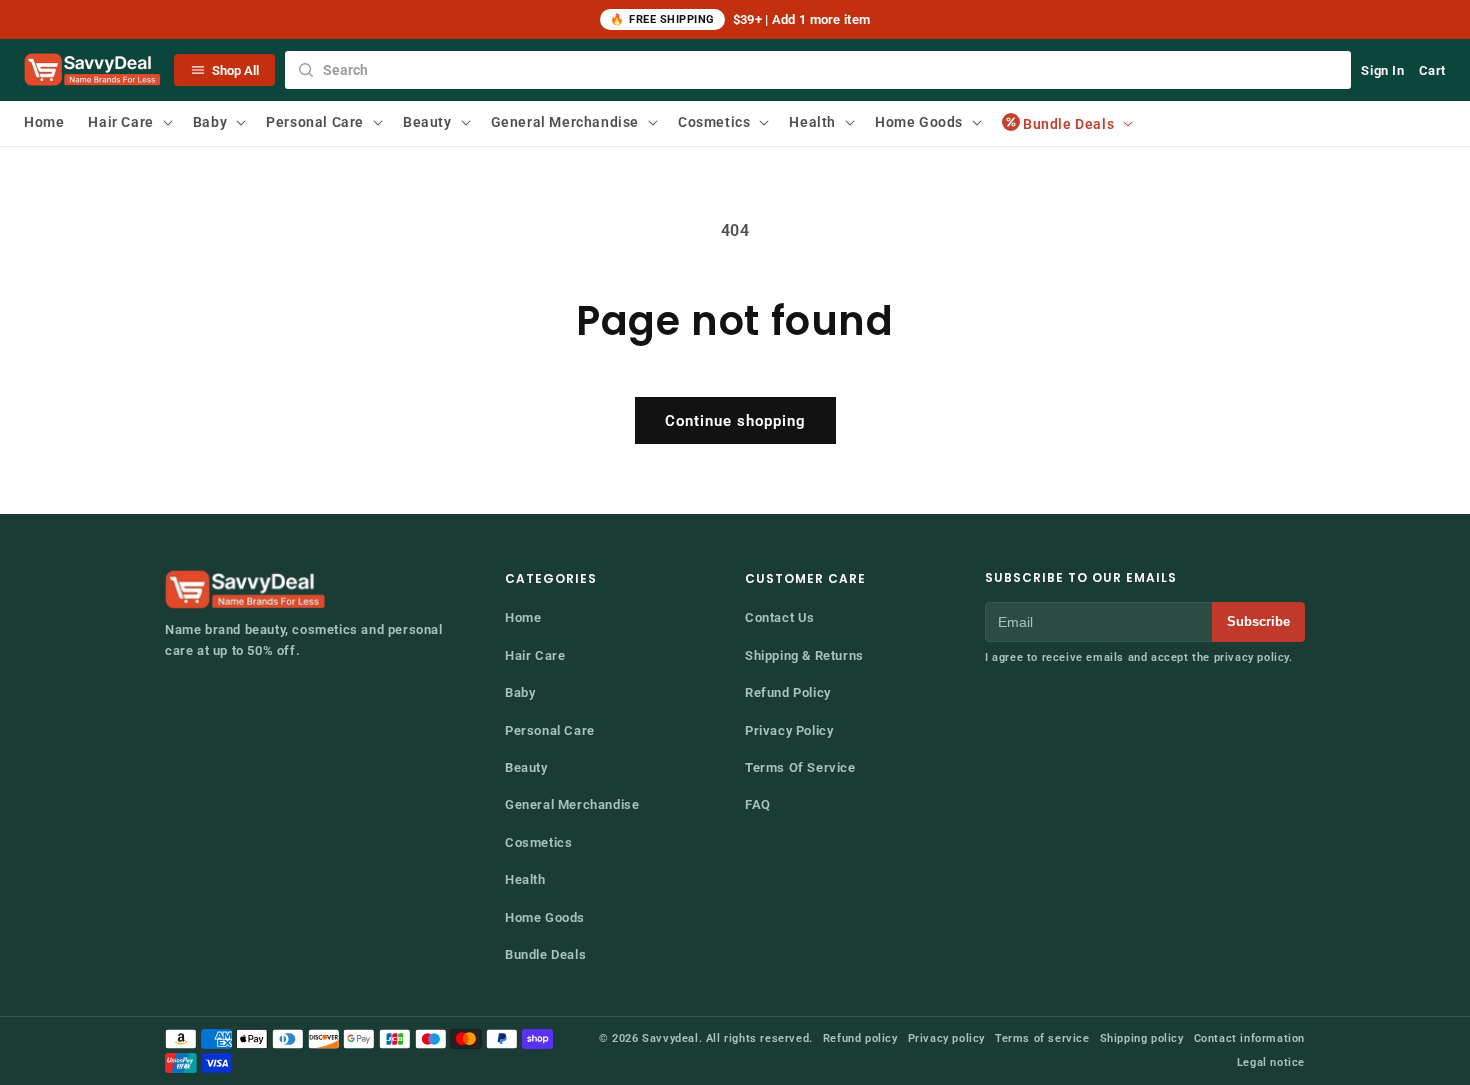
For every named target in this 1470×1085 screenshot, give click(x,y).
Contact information (1249, 1038)
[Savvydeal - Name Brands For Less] (247, 590)
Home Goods (545, 917)
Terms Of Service (800, 767)
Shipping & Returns (804, 655)
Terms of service (1042, 1038)
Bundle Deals (545, 954)
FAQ (758, 804)
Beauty (526, 767)
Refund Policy (788, 692)
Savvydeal (670, 1038)
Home (523, 617)
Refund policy (860, 1038)
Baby (520, 692)
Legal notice (1271, 1062)
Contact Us (780, 617)
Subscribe (1258, 621)
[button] (128, 122)
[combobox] (818, 70)
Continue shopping (735, 421)
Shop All (235, 70)
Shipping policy (1142, 1038)
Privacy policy (946, 1038)
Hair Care (535, 655)
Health (525, 879)
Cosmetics (538, 842)
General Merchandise (572, 804)
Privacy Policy (789, 730)
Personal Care (550, 730)
